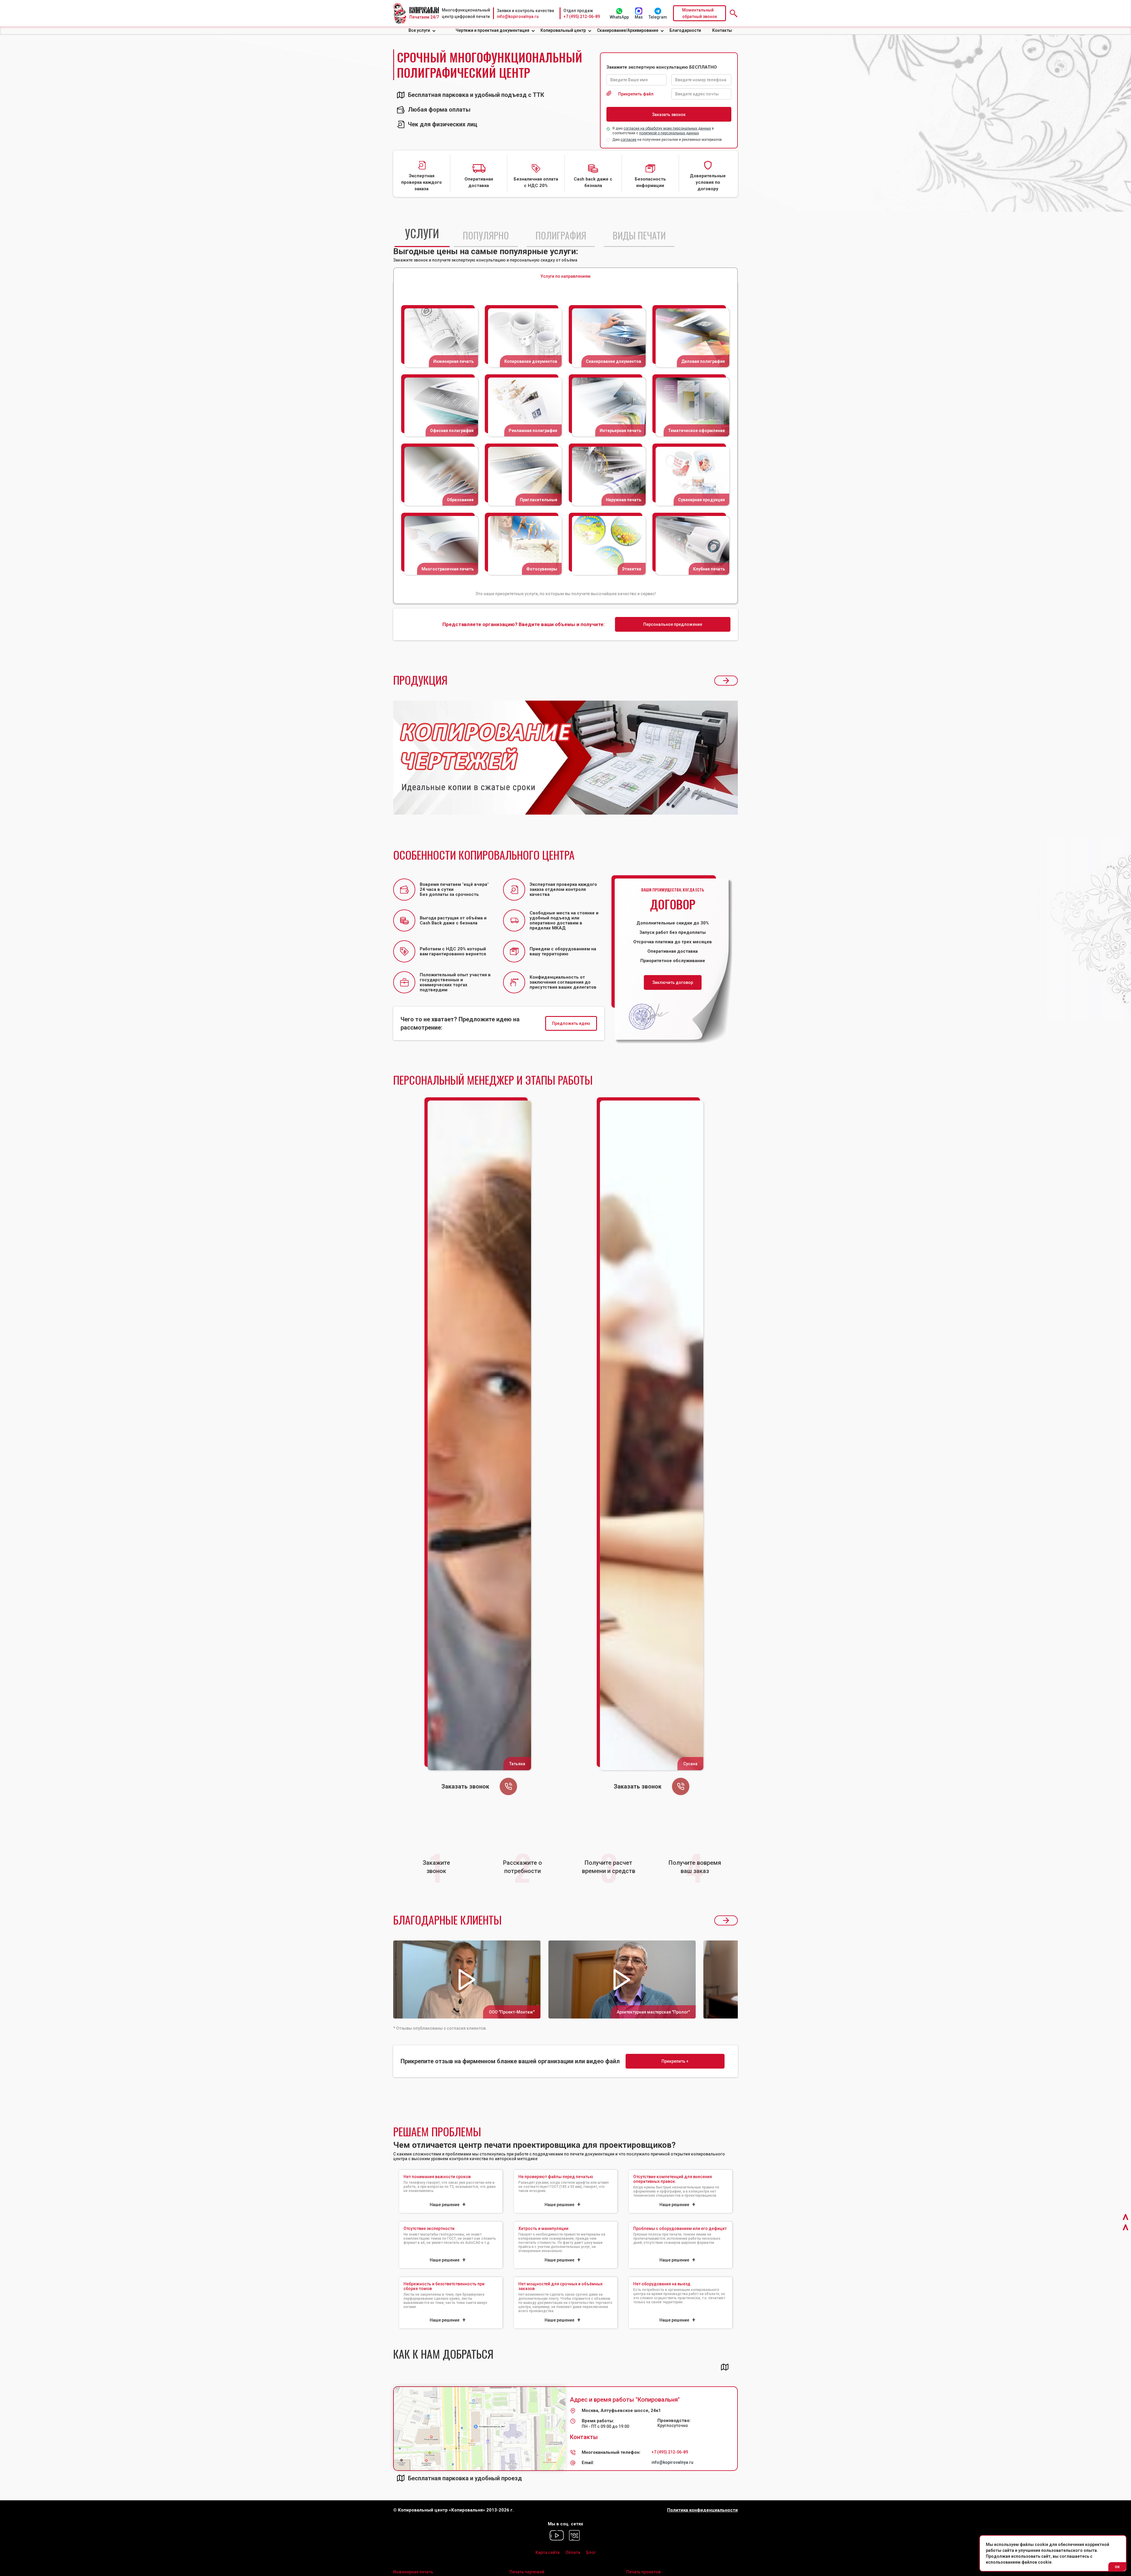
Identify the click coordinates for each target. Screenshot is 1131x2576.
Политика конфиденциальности (702, 2510)
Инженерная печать (413, 2572)
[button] (422, 30)
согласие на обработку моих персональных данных (667, 128)
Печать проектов (643, 2572)
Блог (591, 2552)
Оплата (573, 2552)
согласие (629, 140)
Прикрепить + (675, 2061)
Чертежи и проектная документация (492, 30)
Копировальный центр (563, 30)
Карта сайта (548, 2552)
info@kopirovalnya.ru (518, 16)
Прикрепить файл (636, 94)
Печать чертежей (527, 2572)
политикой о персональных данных (669, 133)
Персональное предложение (673, 624)
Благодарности (685, 30)
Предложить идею (571, 1023)
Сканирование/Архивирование (628, 30)
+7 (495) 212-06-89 (582, 16)
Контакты (722, 30)
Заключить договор (673, 982)
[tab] (422, 235)
